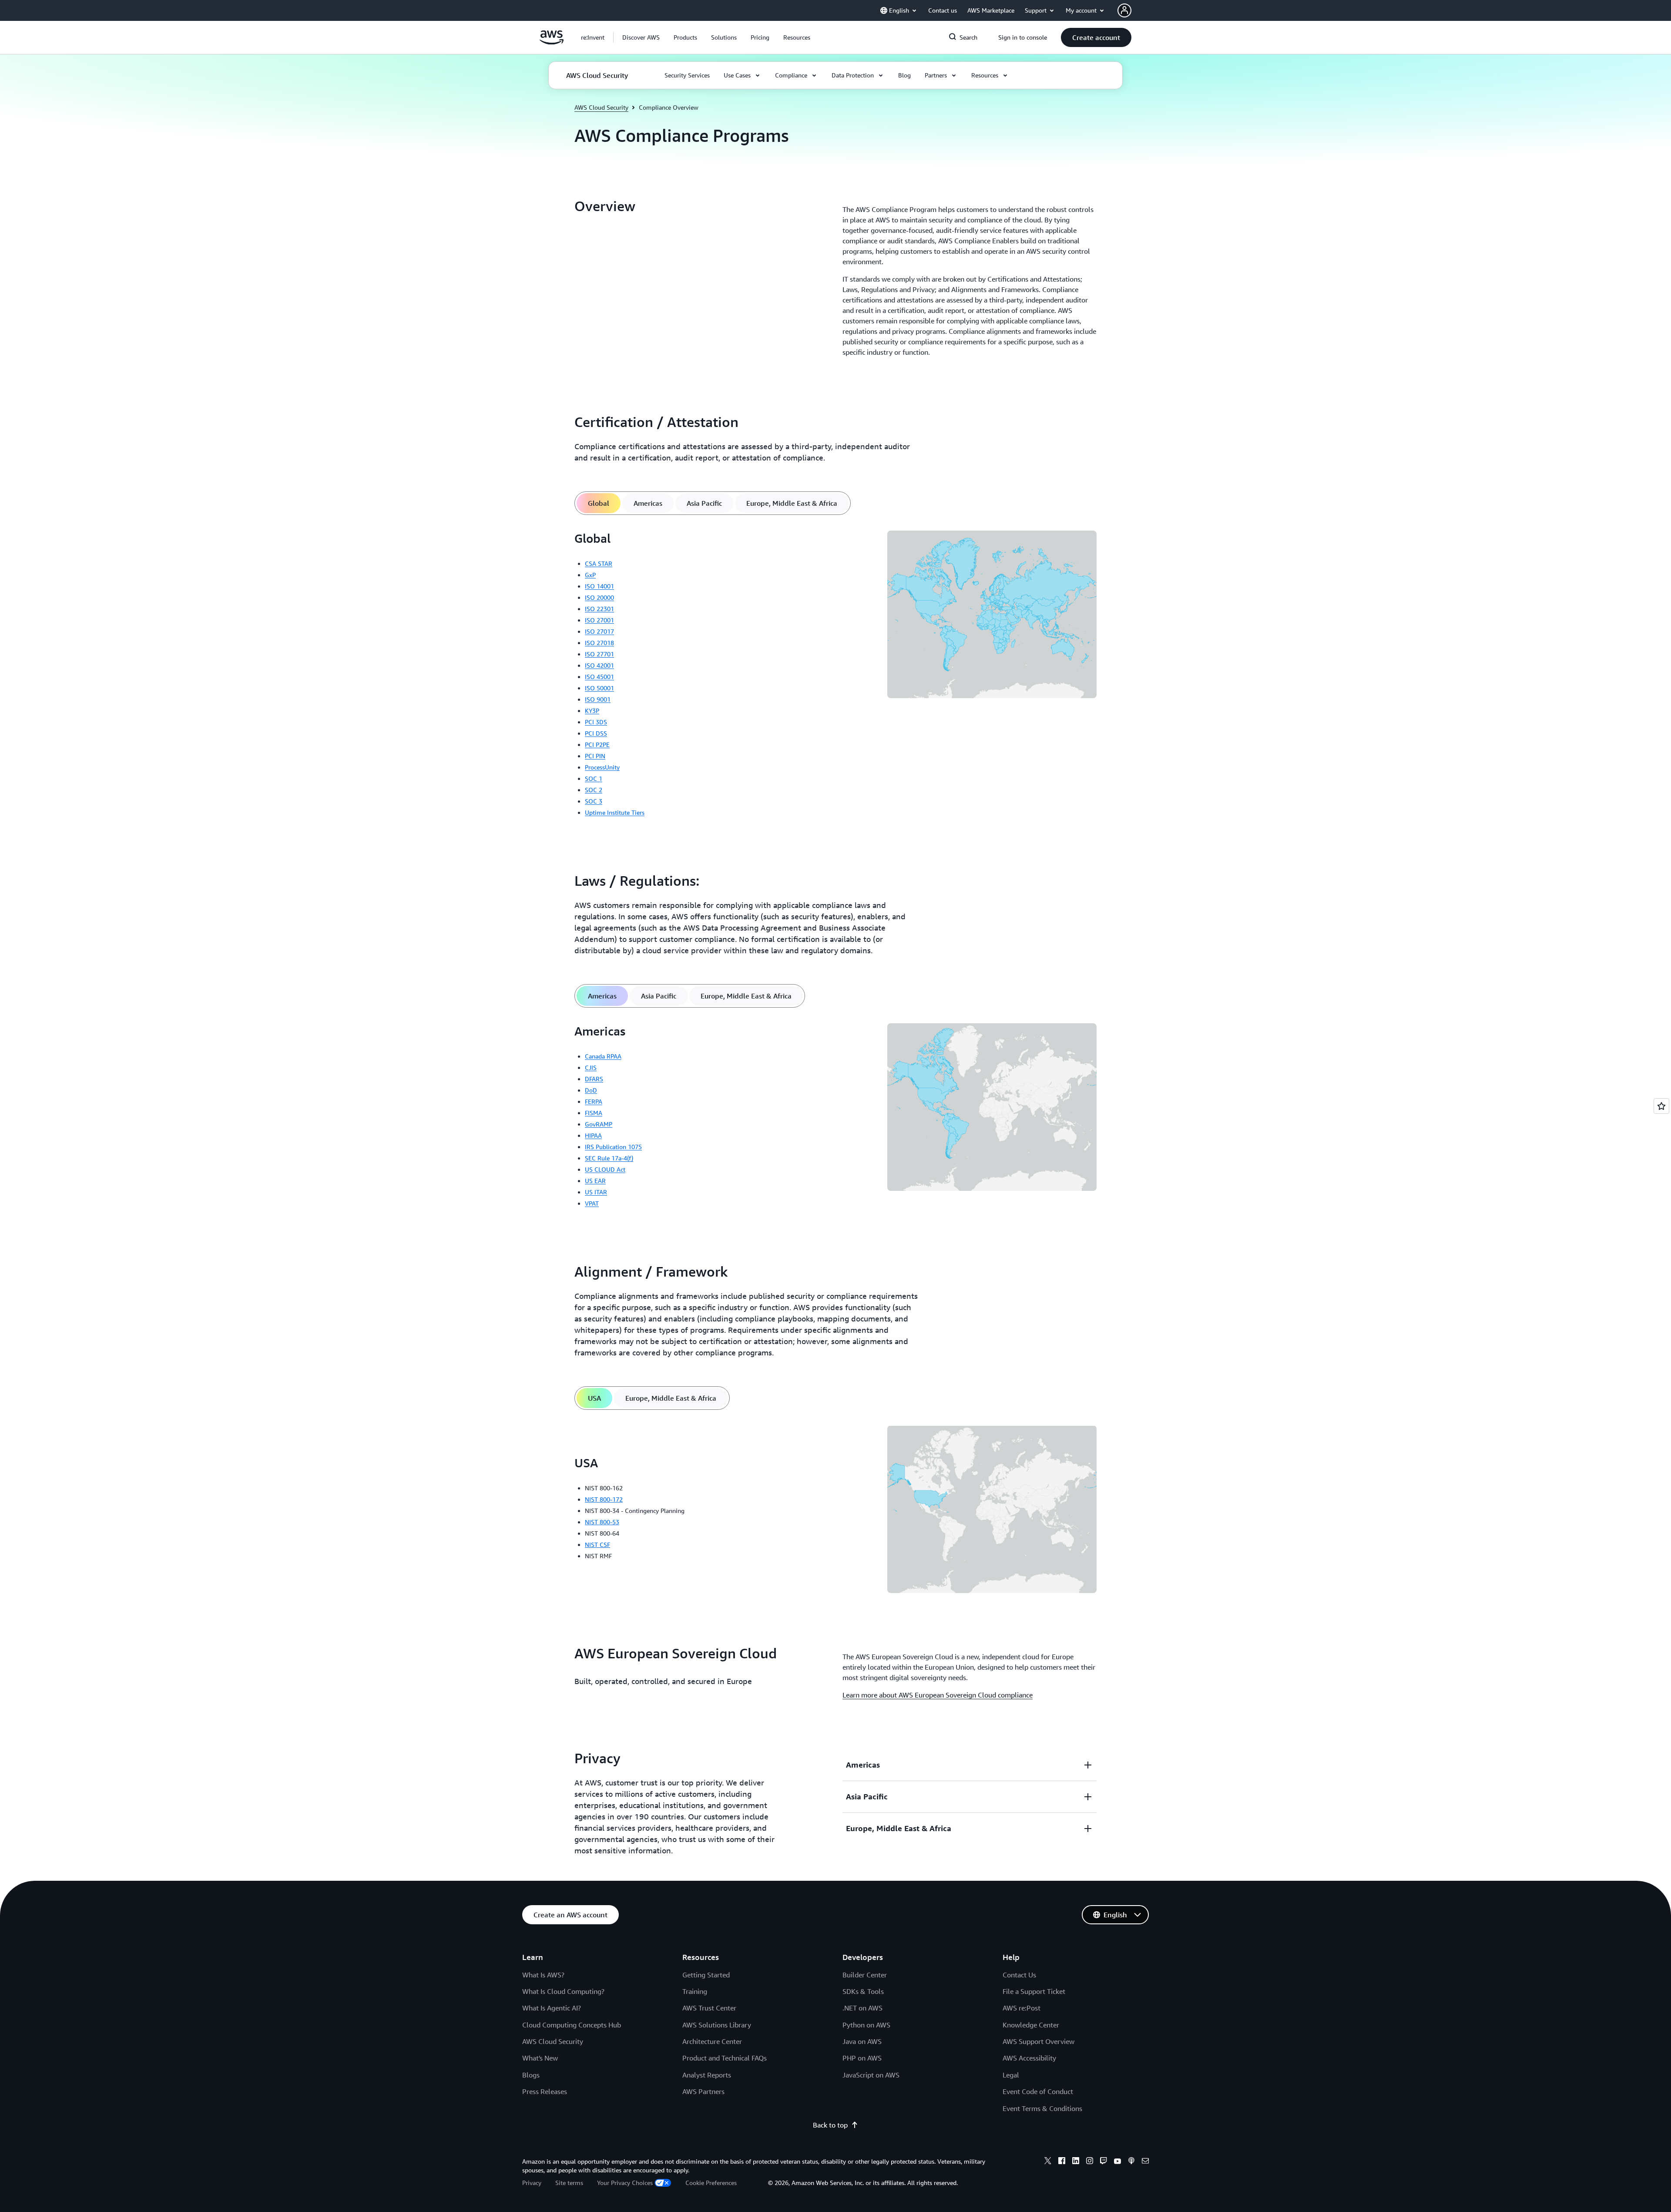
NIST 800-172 (604, 1499)
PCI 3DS (596, 722)
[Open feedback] (1661, 1106)
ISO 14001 (599, 586)
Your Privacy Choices (625, 2183)
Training (695, 1991)
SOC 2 (594, 790)
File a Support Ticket (1034, 1991)
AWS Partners (703, 2091)
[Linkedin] (1076, 2162)
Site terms (569, 2183)
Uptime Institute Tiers (615, 812)
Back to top (830, 2125)
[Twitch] (1104, 2162)
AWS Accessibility (1029, 2058)
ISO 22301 (599, 609)
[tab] (599, 503)
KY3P (592, 711)
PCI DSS (596, 733)
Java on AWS (862, 2041)
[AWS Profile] (1124, 10)
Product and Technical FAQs (725, 2058)
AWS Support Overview (1039, 2041)
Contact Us (1019, 1975)
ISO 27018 (599, 643)
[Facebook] (1062, 2162)
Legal (1011, 2075)
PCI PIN (595, 756)
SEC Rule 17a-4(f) (609, 1158)
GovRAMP (599, 1124)
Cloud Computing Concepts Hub (572, 2025)
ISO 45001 (599, 677)
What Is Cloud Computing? (563, 1991)
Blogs (531, 2075)
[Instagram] (1090, 2162)
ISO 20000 (599, 597)
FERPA (594, 1101)
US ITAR (596, 1192)
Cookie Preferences (711, 2183)
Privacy (532, 2183)
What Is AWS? (543, 1975)
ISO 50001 (599, 688)
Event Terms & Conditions (1042, 2108)
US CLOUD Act (605, 1169)
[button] (641, 37)
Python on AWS (866, 2025)
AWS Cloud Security (601, 107)
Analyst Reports (707, 2075)
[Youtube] (1117, 2162)
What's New (540, 2058)
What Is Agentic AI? (552, 2008)
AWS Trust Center (709, 2008)
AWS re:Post (1022, 2008)
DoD (591, 1090)
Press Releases (545, 2091)
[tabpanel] (835, 677)
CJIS (591, 1067)
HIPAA (593, 1135)
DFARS (594, 1079)
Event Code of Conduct (1038, 2091)
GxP (590, 575)
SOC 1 (594, 778)
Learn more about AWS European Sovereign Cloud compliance (938, 1695)
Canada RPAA (603, 1056)
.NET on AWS (862, 2008)
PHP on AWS (862, 2058)
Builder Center (865, 1975)
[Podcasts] (1131, 2162)
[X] (1048, 2162)
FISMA (594, 1113)
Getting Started (706, 1975)
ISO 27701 (599, 654)
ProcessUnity (602, 767)
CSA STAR (599, 563)
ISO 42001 (599, 665)
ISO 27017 (599, 631)
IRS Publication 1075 (613, 1147)
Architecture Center (712, 2041)
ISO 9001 (598, 699)
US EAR (595, 1181)
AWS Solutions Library (717, 2025)
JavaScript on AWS (871, 2075)
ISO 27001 (599, 620)
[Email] (1145, 2162)
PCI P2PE (597, 745)
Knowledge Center (1031, 2025)
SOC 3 (594, 801)
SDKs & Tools (863, 1991)
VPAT (592, 1203)
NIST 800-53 (602, 1522)
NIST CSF (597, 1545)
